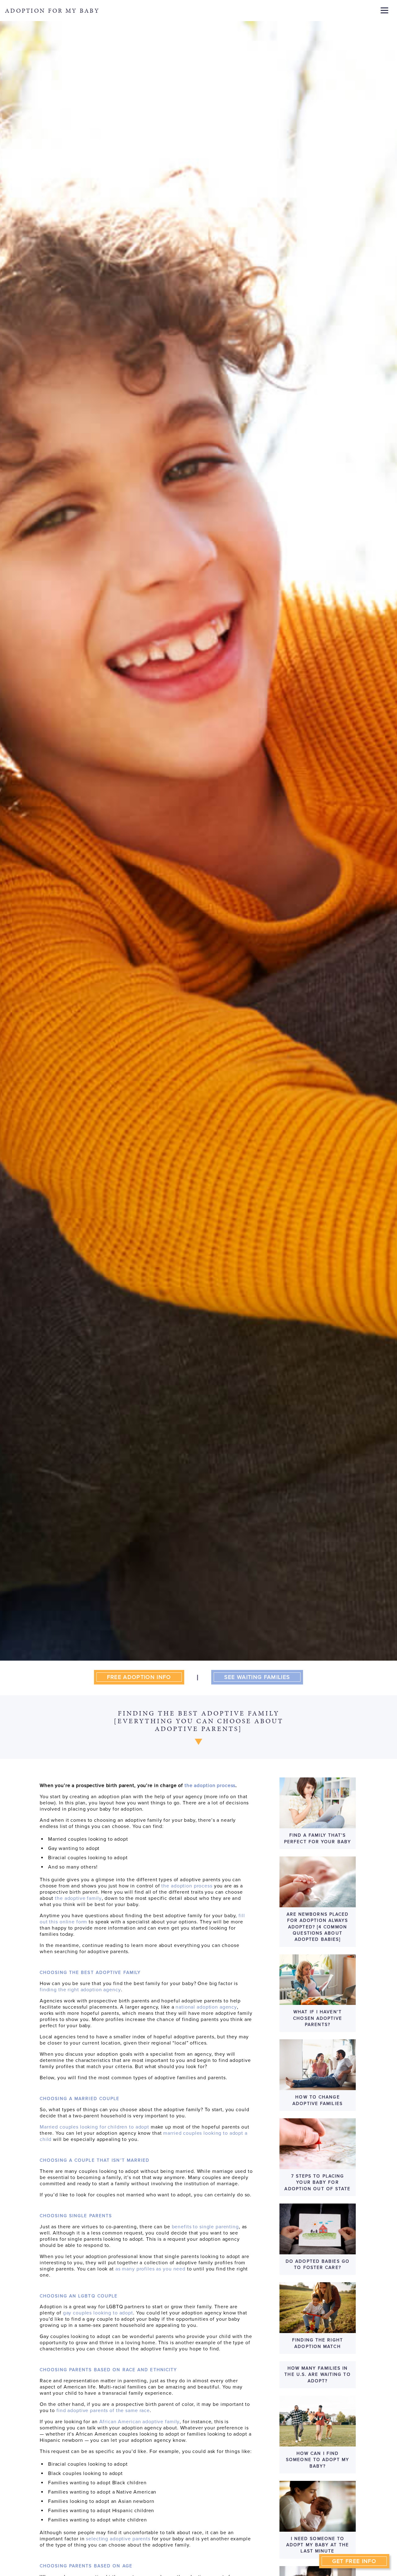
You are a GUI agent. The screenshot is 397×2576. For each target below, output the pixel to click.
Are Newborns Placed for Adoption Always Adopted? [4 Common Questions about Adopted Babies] (318, 1927)
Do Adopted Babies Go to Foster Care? (318, 2264)
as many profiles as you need (150, 2269)
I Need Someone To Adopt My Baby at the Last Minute (318, 2545)
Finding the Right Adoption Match (318, 2343)
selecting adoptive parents (118, 2539)
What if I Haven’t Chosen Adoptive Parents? (318, 2018)
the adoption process (187, 1886)
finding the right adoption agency (80, 1990)
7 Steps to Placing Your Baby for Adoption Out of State (317, 2182)
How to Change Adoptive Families (318, 2100)
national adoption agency (206, 2007)
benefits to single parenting (205, 2227)
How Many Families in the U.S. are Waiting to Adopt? (317, 2375)
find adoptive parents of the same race (103, 2411)
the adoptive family (78, 1898)
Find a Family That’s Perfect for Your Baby (318, 1838)
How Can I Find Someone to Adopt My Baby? (318, 2460)
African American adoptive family (140, 2422)
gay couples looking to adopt (98, 2313)
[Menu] (384, 10)
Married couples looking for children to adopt (94, 2127)
